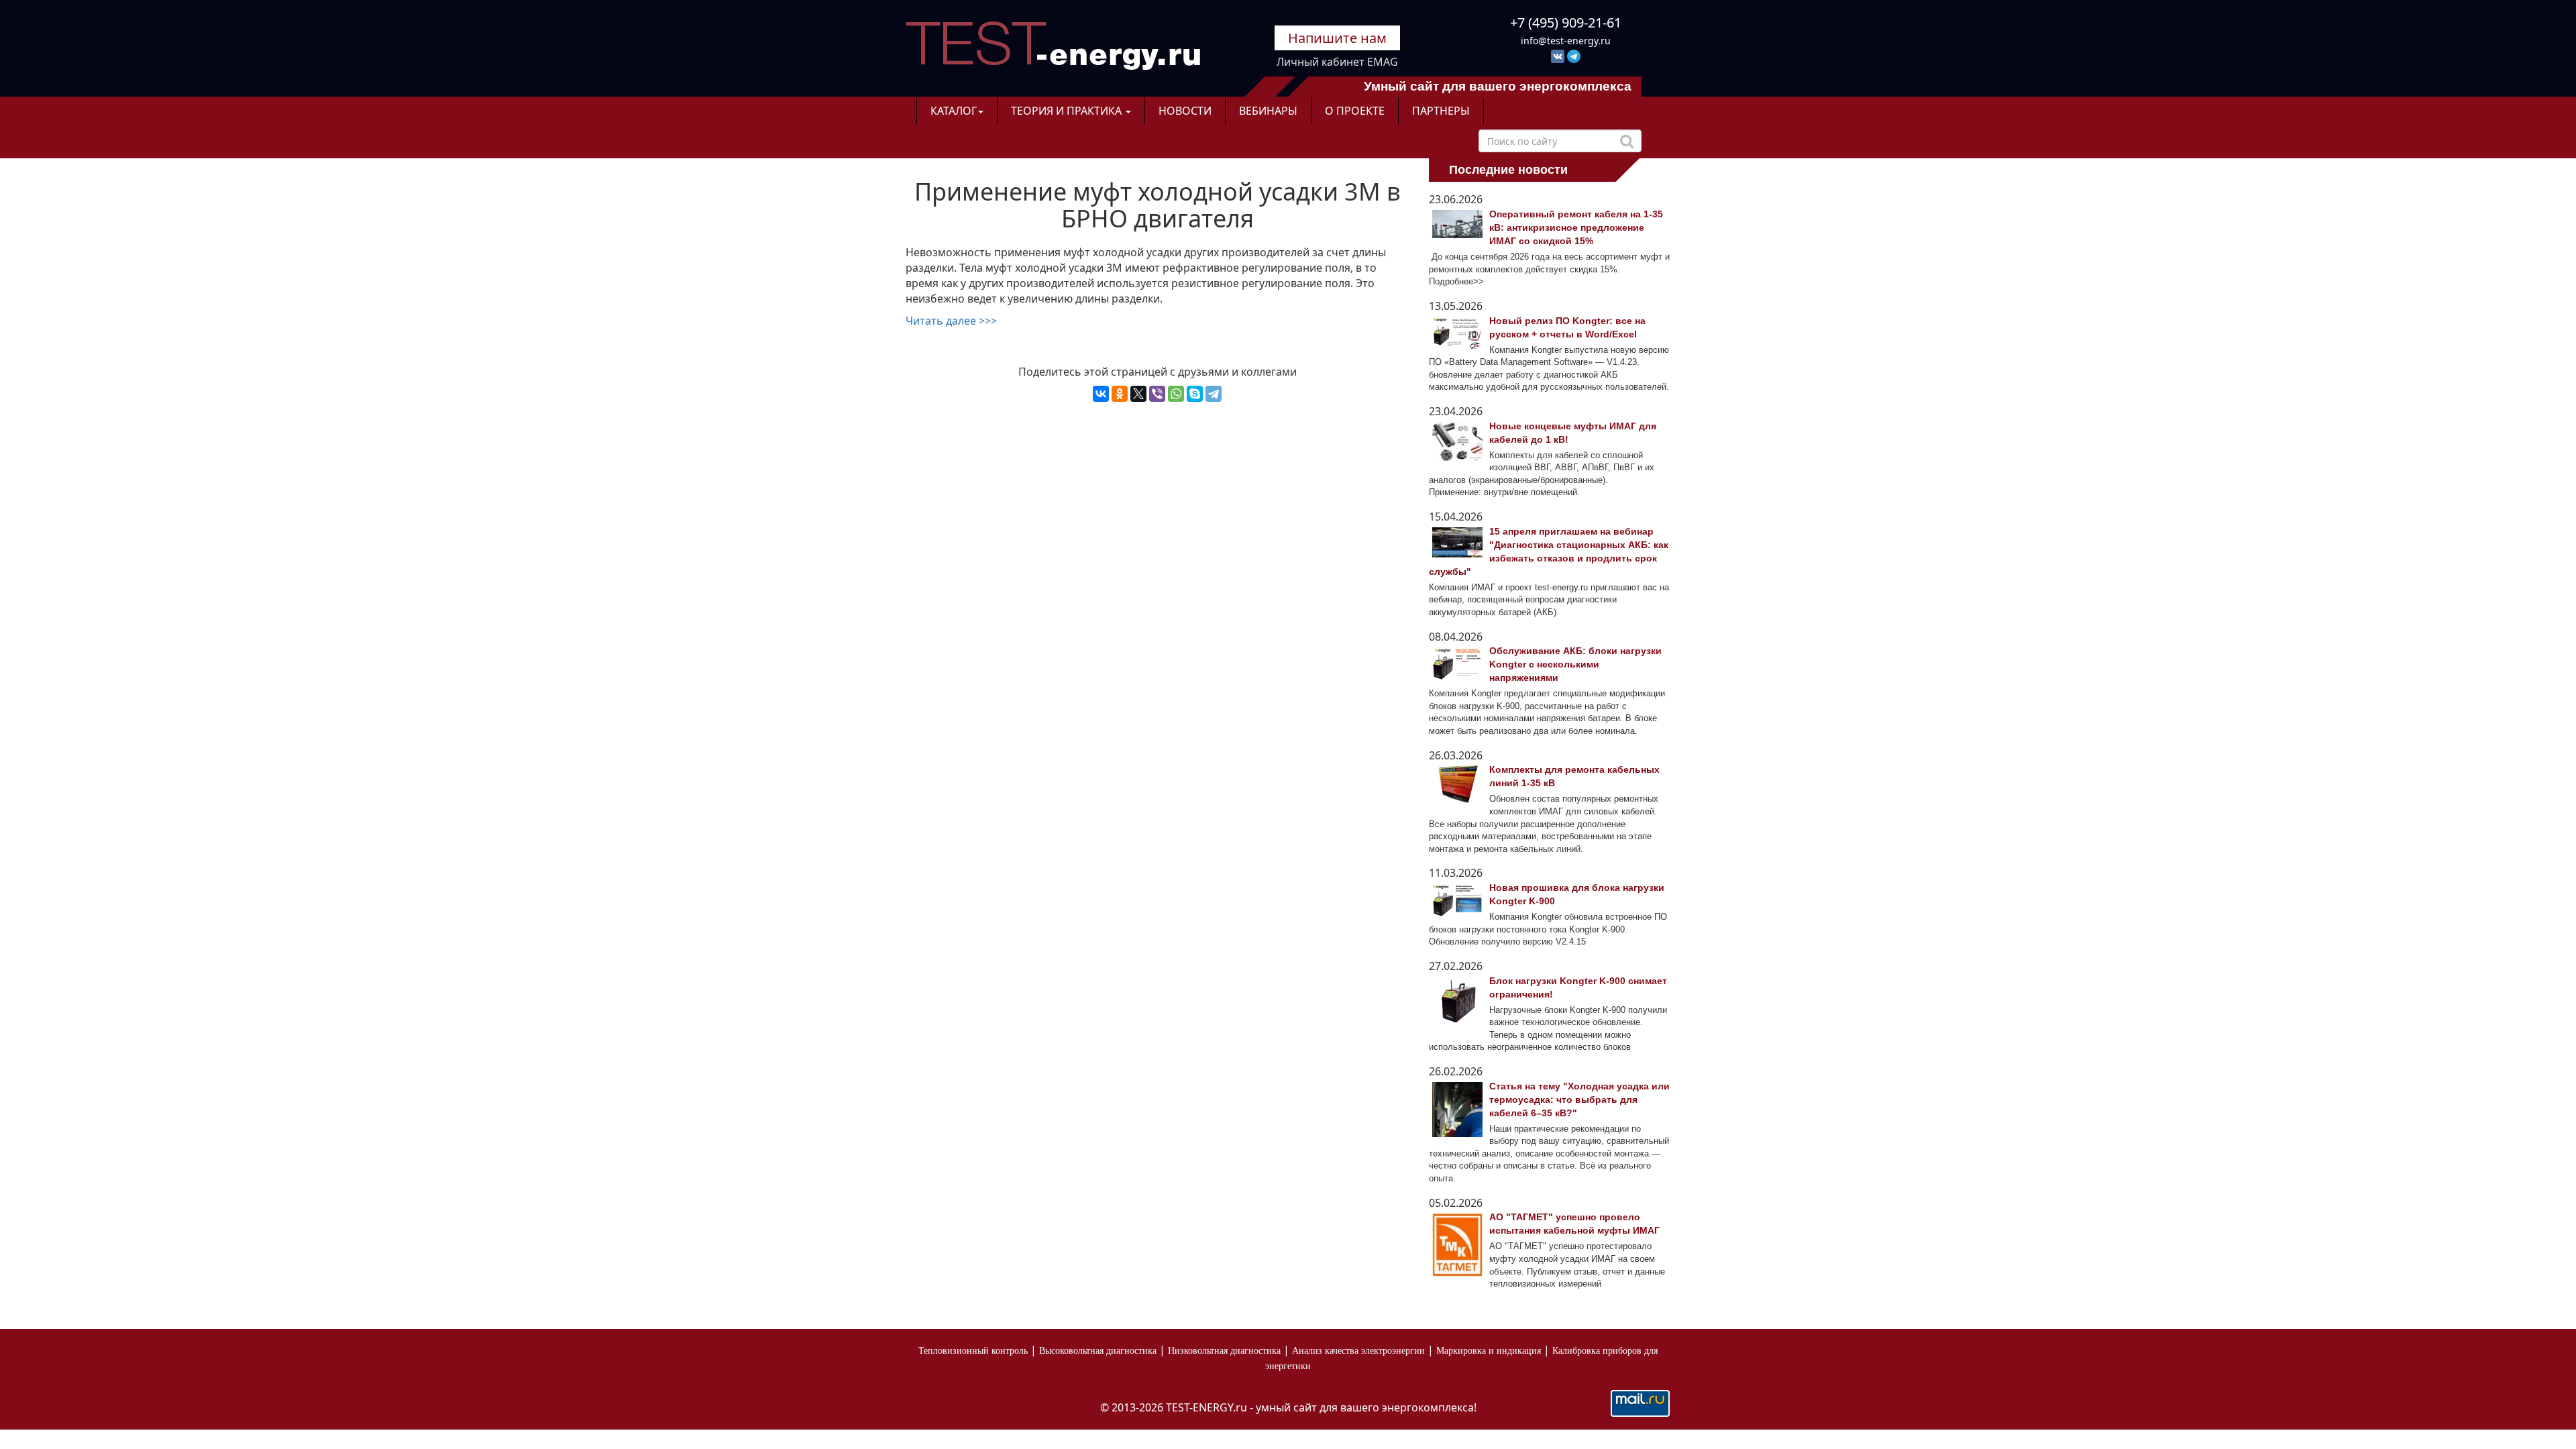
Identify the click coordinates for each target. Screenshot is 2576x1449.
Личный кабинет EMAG (1337, 62)
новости (1185, 111)
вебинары (1268, 111)
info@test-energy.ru (1566, 41)
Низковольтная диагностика (1224, 1351)
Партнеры (1441, 111)
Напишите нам (1337, 38)
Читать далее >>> (951, 321)
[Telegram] (1214, 394)
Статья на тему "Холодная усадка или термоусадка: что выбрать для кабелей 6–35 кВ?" (1579, 1099)
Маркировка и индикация (1489, 1351)
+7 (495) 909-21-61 (1566, 22)
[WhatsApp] (1176, 394)
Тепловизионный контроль (973, 1351)
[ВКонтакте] (1101, 394)
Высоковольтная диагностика (1098, 1351)
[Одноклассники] (1120, 394)
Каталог (954, 111)
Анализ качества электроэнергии (1358, 1351)
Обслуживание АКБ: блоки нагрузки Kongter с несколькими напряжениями (1575, 664)
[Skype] (1195, 394)
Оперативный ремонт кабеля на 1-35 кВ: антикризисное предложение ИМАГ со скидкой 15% (1576, 227)
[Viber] (1157, 394)
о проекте (1355, 111)
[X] (1138, 394)
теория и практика (1068, 111)
